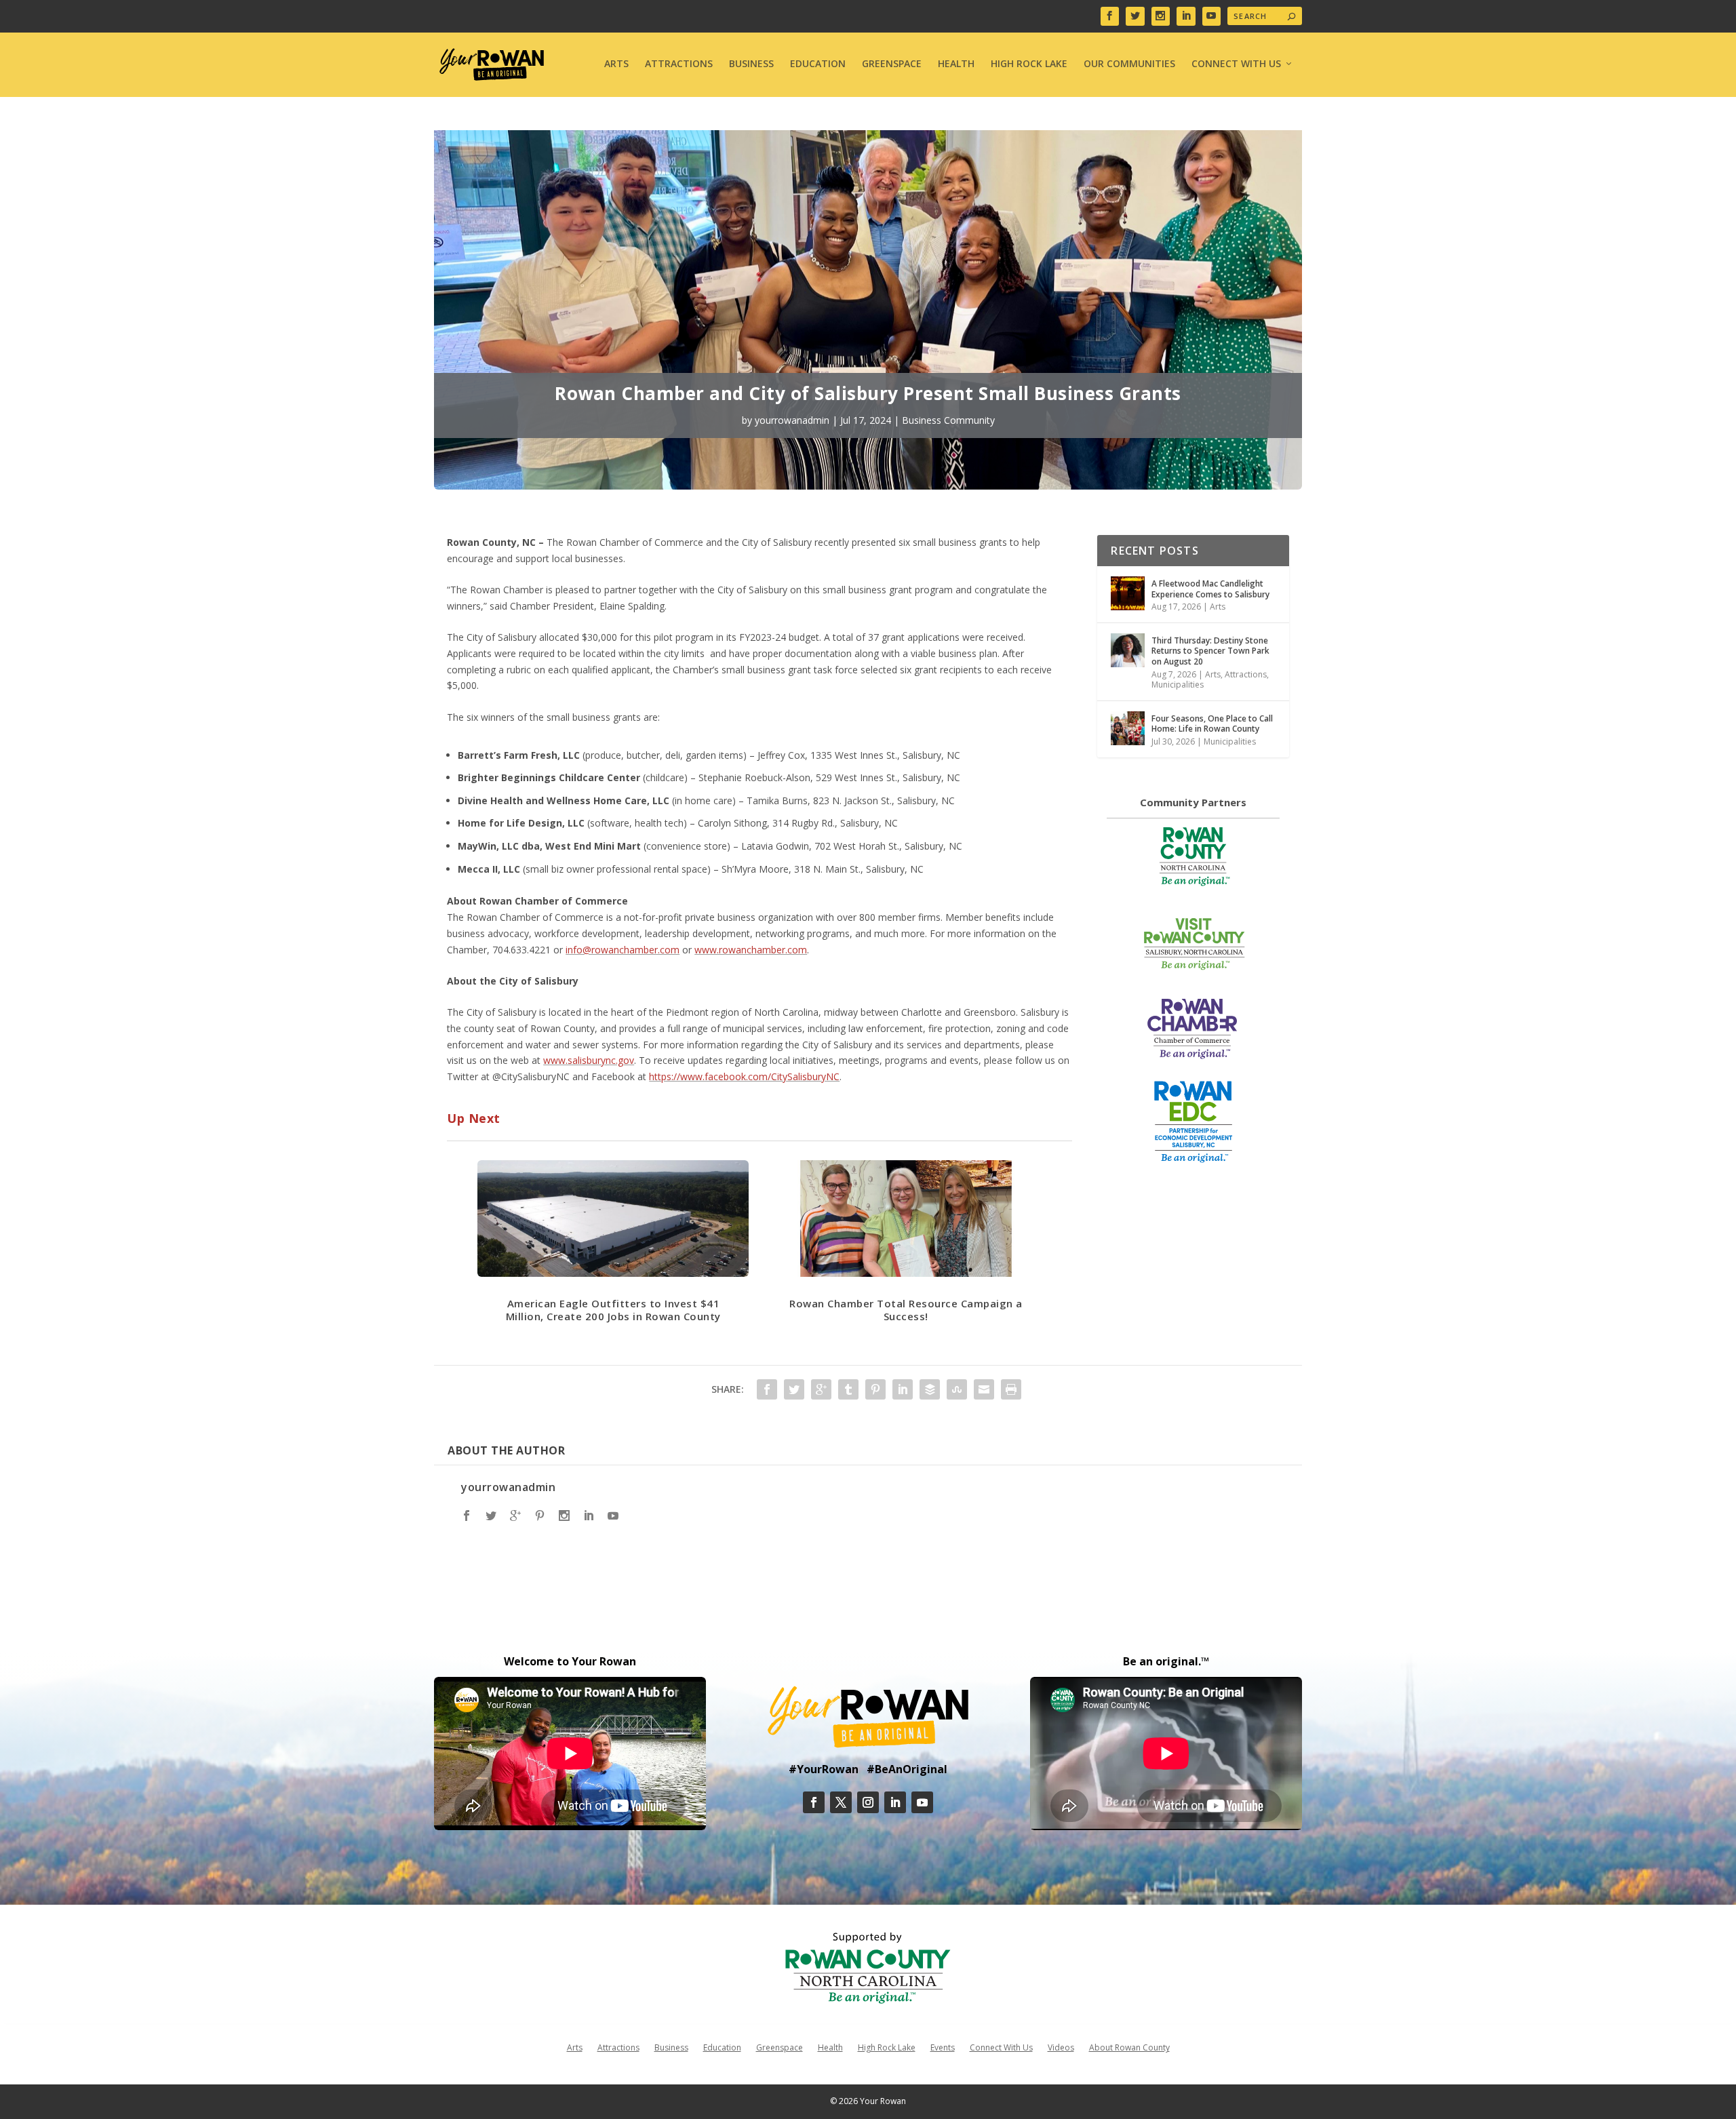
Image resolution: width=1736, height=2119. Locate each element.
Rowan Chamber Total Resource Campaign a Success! (906, 1310)
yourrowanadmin (792, 420)
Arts (616, 64)
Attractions (679, 64)
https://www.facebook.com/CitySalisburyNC (744, 1076)
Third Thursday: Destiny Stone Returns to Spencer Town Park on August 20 (1210, 651)
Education (818, 64)
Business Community (948, 420)
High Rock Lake (1029, 64)
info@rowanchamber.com (623, 950)
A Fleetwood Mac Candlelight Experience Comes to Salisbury (1210, 589)
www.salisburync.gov (589, 1060)
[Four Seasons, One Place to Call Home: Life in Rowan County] (1128, 728)
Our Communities (1129, 64)
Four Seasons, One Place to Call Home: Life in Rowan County (1212, 724)
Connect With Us (1236, 64)
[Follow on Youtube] (922, 1802)
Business (751, 64)
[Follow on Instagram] (868, 1802)
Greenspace (892, 64)
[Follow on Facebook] (814, 1802)
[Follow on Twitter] (841, 1802)
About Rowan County (1129, 2047)
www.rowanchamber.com (751, 950)
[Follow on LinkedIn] (895, 1802)
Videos (1061, 2047)
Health (956, 64)
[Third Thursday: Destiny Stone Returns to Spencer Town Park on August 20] (1128, 650)
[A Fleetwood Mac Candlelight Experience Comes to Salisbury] (1128, 593)
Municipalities (1178, 685)
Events (943, 2047)
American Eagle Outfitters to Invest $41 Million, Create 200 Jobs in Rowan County (613, 1310)
